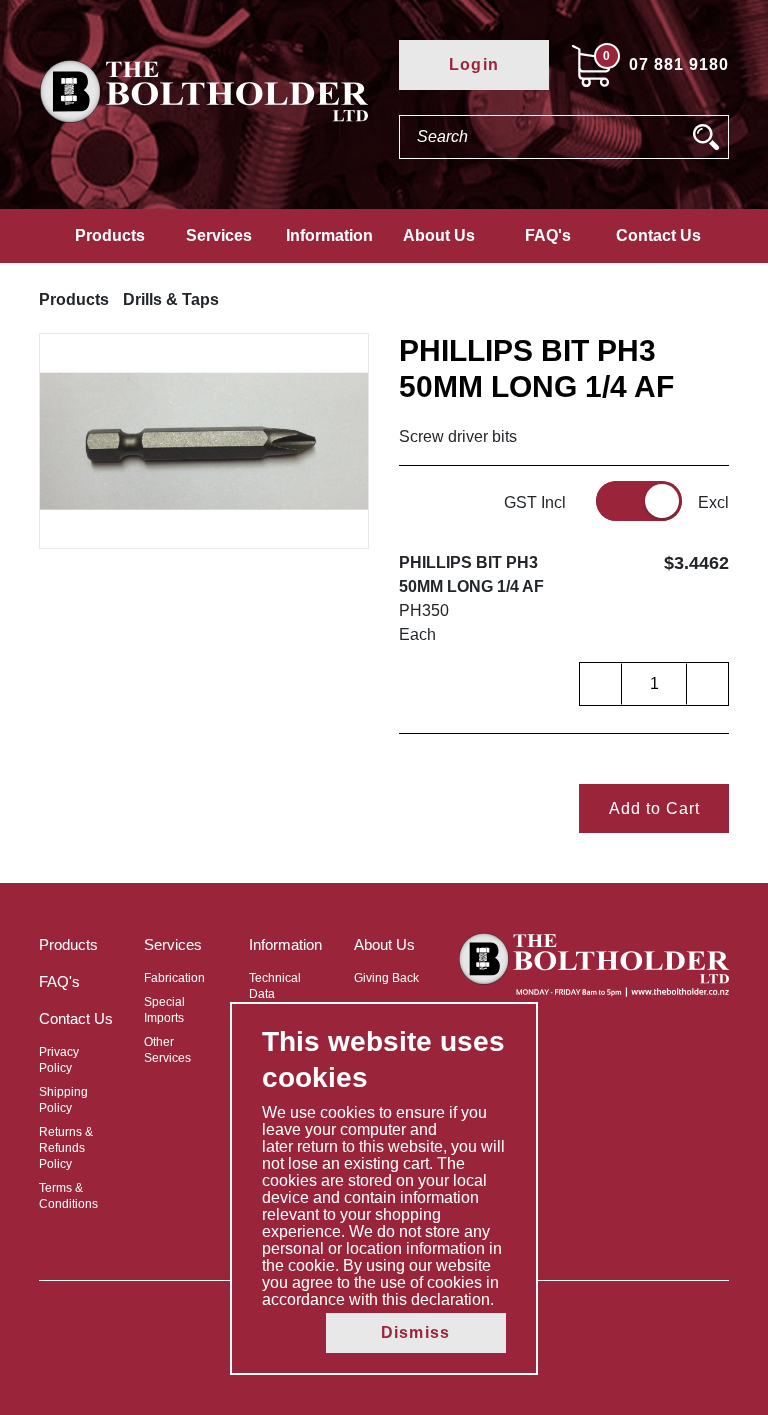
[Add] (707, 684)
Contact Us (658, 235)
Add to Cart (654, 808)
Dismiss (415, 1332)
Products (110, 235)
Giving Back (386, 978)
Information (329, 235)
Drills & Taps (171, 299)
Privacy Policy (59, 1060)
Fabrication (174, 978)
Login (474, 64)
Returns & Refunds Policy (66, 1148)
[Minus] (601, 684)
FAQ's (548, 235)
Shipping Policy (63, 1100)
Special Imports (164, 1010)
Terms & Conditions (68, 1196)
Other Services (167, 1050)
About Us (439, 235)
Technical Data (275, 986)
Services (219, 235)
